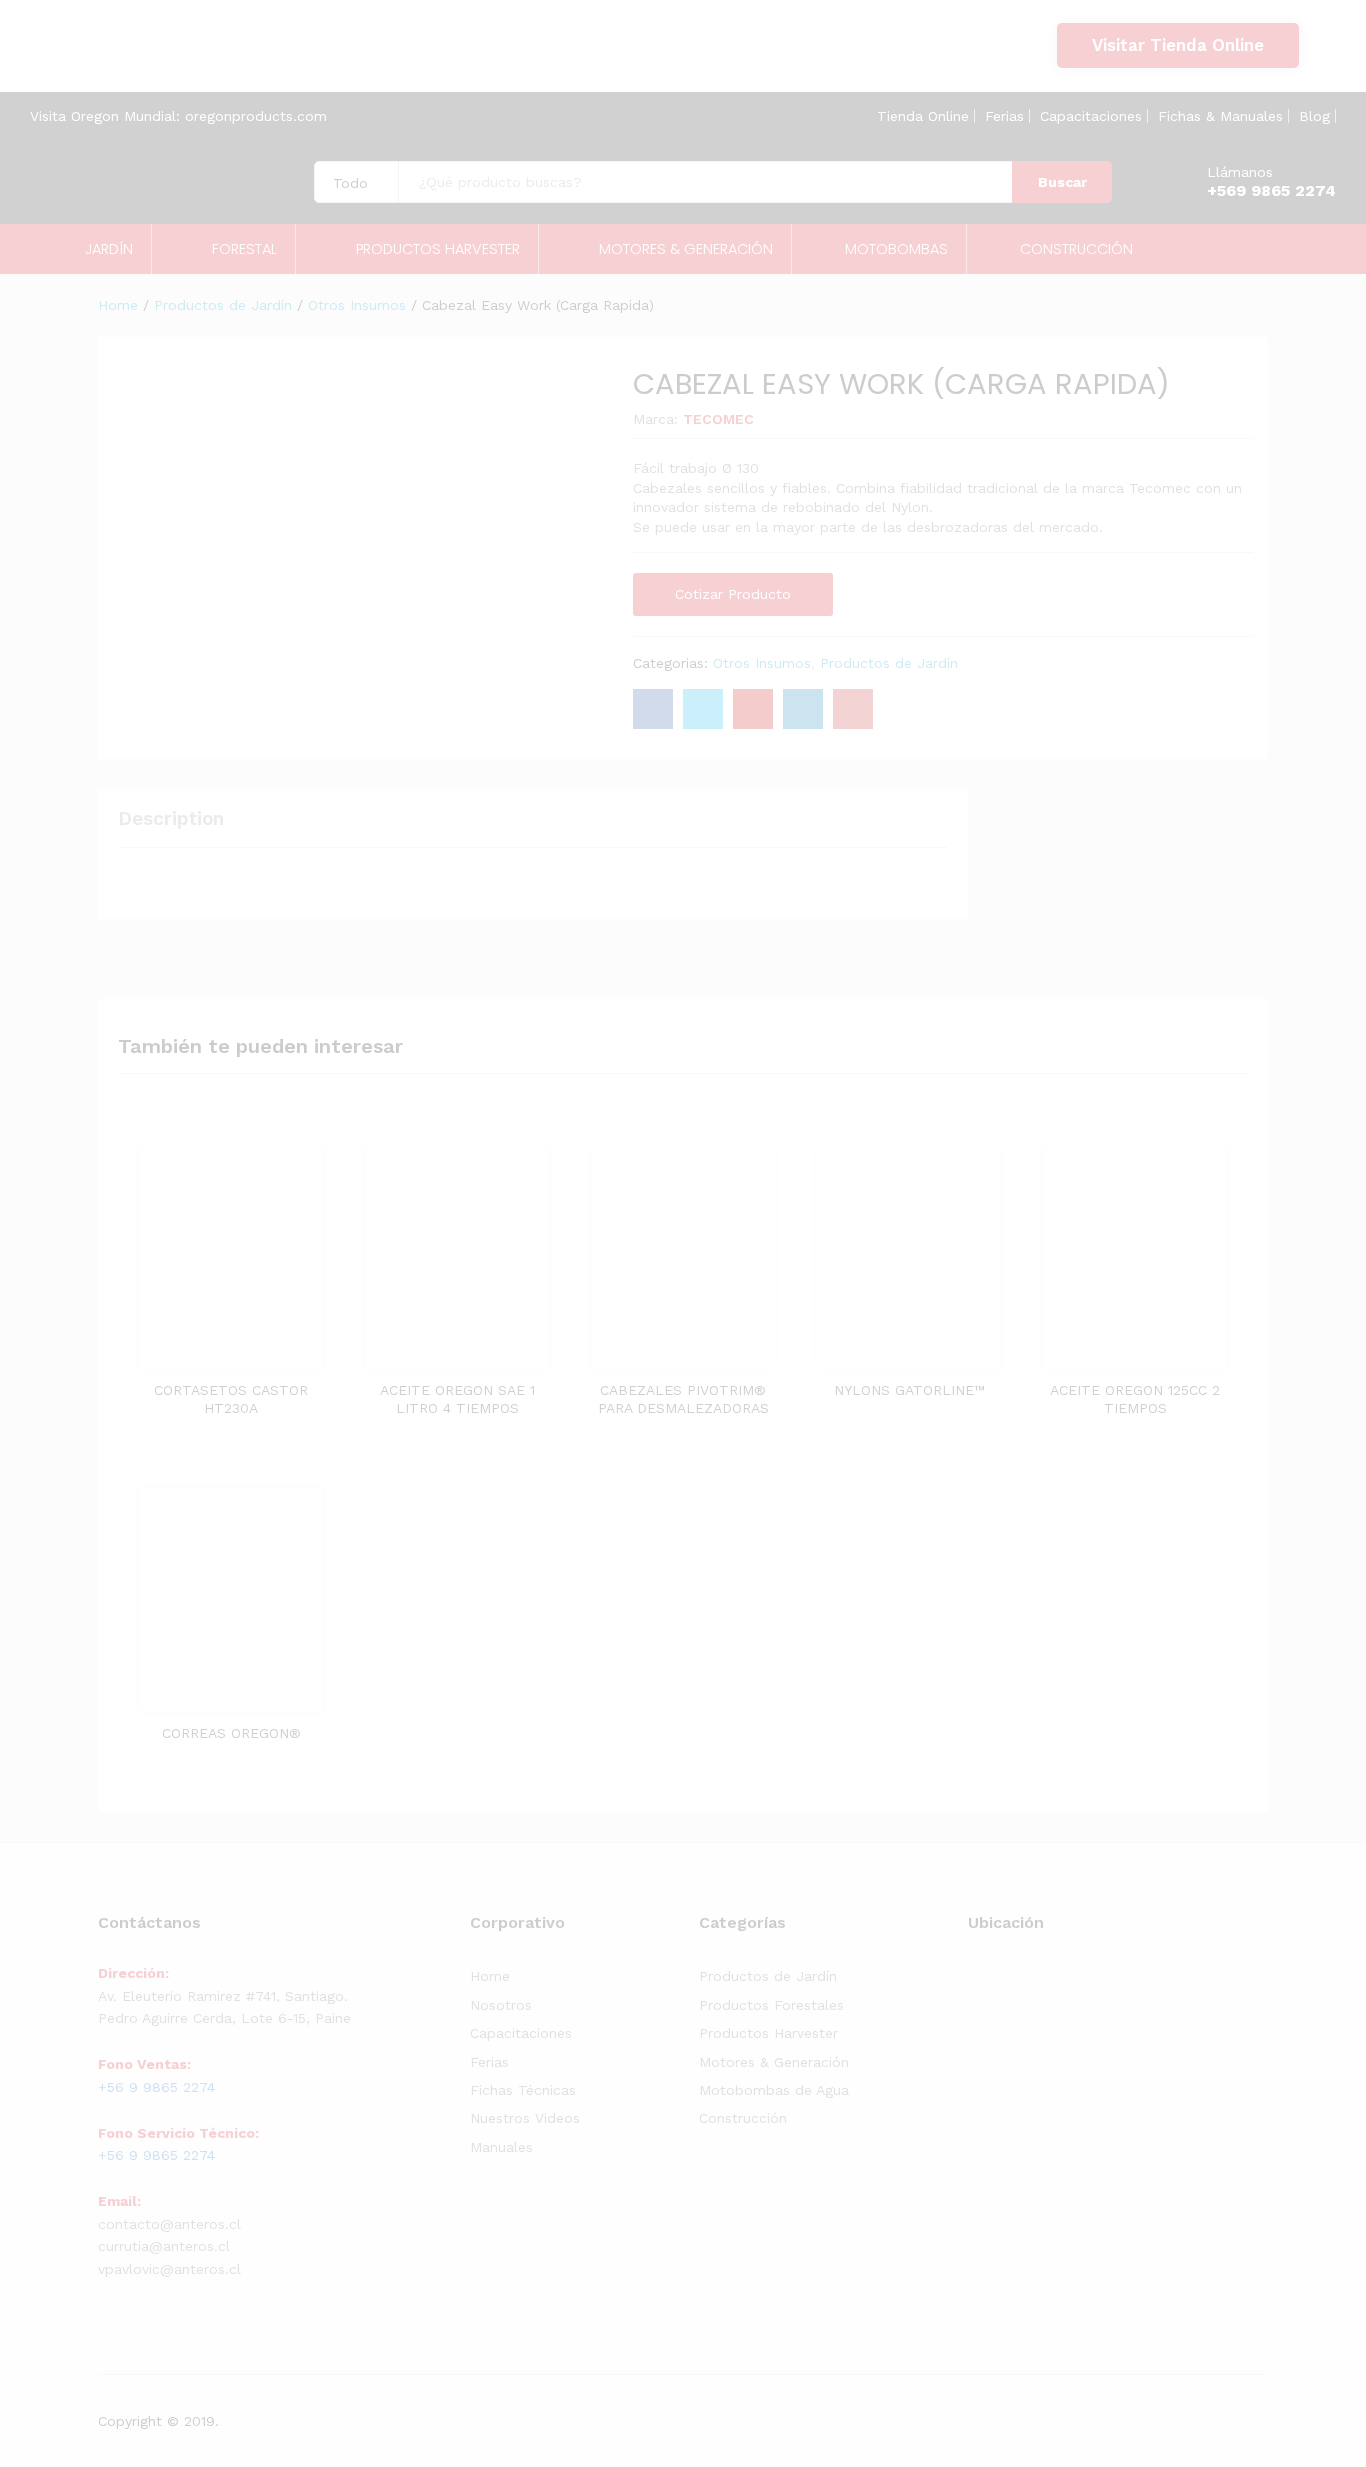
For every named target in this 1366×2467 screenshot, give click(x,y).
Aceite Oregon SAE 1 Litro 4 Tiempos (457, 1399)
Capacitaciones (1091, 116)
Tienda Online (923, 116)
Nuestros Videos (525, 2118)
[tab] (181, 827)
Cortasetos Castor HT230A (231, 1399)
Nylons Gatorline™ (909, 1390)
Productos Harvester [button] (438, 249)
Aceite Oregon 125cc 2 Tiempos (1135, 1399)
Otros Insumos (762, 663)
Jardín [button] (109, 249)
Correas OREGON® (231, 1733)
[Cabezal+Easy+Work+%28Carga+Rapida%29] (703, 709)
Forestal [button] (244, 249)
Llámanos (1240, 172)
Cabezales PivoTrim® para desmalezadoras (683, 1399)
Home (490, 1976)
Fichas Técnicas (523, 2090)
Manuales (501, 2147)
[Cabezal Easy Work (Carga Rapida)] (653, 709)
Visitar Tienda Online (1178, 45)
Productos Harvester (768, 2033)
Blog (1314, 116)
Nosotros (501, 2005)
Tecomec (718, 419)
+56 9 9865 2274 (128, 57)
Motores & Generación (774, 2062)
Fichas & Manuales (1220, 116)
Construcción (743, 2118)
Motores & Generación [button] (686, 249)
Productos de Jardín (889, 663)
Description (171, 818)
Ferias (1004, 116)
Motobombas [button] (896, 249)
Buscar (1062, 182)
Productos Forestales (771, 2005)
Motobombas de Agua (774, 2090)
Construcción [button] (1076, 249)
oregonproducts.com (256, 116)
